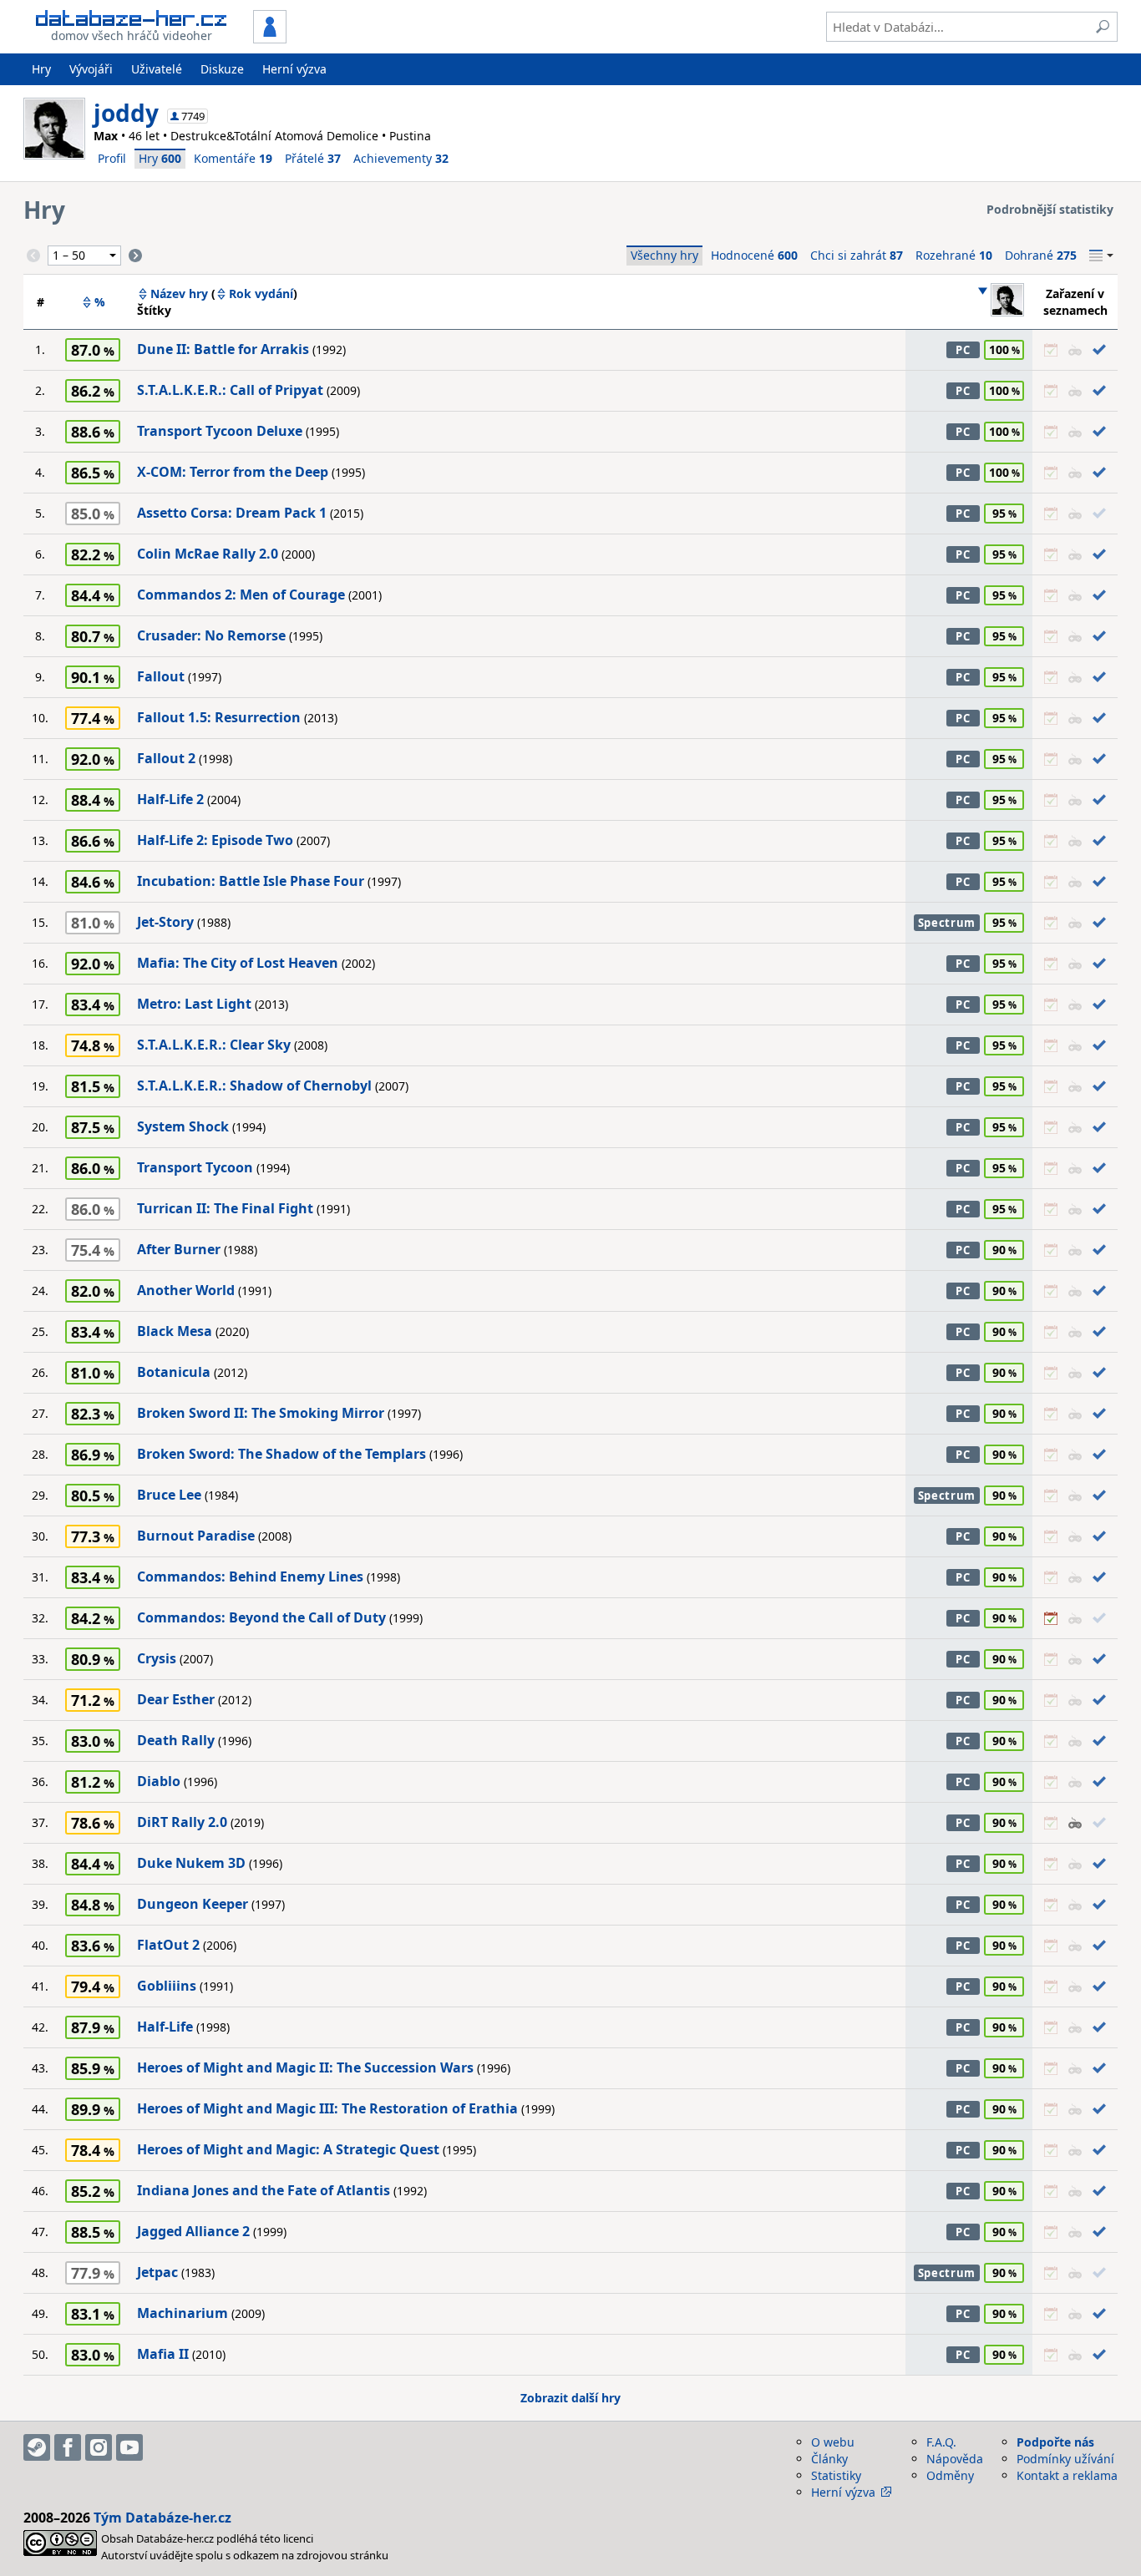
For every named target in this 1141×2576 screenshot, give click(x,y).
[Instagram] (99, 2447)
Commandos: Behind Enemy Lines (250, 1576)
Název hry (179, 294)
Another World (186, 1290)
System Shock (183, 1126)
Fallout (161, 676)
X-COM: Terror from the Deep (233, 472)
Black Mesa (175, 1331)
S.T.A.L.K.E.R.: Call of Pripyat (230, 390)
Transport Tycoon (195, 1167)
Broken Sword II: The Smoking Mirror (261, 1413)
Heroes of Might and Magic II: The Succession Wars (305, 2067)
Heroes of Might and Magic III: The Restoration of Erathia (327, 2108)
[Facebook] (68, 2447)
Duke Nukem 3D (191, 1863)
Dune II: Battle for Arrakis (223, 349)
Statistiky (836, 2475)
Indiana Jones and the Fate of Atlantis (264, 2190)
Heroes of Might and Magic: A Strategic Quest (288, 2149)
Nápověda (955, 2459)
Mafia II (163, 2354)
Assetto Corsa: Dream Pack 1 (232, 513)
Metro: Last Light (194, 1004)
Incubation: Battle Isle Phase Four (251, 881)
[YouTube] (129, 2447)
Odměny (950, 2475)
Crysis (157, 1658)
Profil (112, 158)
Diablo (159, 1781)
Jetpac (157, 2272)
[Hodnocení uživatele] (1001, 301)
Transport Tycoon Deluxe (220, 431)
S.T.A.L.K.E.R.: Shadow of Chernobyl (254, 1086)
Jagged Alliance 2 (193, 2231)
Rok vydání (261, 294)
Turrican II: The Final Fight (225, 1208)
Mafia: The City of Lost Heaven (238, 963)
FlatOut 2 (168, 1945)
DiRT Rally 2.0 (182, 1822)
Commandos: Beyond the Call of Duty (261, 1617)
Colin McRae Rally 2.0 (208, 554)
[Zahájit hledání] (1103, 27)
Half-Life (165, 2027)
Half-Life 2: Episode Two (215, 840)
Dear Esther (176, 1699)
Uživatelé (157, 69)
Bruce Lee (169, 1495)
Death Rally (176, 1740)
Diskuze (222, 69)
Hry (41, 69)
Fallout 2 (166, 758)
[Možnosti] (1101, 256)
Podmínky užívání (1065, 2459)
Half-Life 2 (170, 799)
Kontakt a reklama (1067, 2475)
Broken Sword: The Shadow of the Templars (281, 1454)
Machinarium (183, 2313)
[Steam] (37, 2447)
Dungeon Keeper (193, 1904)
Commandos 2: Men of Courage (241, 595)
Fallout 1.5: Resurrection (219, 717)
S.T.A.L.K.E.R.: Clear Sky (214, 1045)
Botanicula (174, 1372)
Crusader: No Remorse (211, 635)
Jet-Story (165, 922)
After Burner (179, 1249)
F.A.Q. (941, 2442)
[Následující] (135, 256)
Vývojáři (91, 69)
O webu (833, 2442)
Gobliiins (167, 1986)
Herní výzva (294, 69)
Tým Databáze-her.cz (162, 2518)
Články (829, 2459)
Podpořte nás (1055, 2442)
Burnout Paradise (196, 1536)
